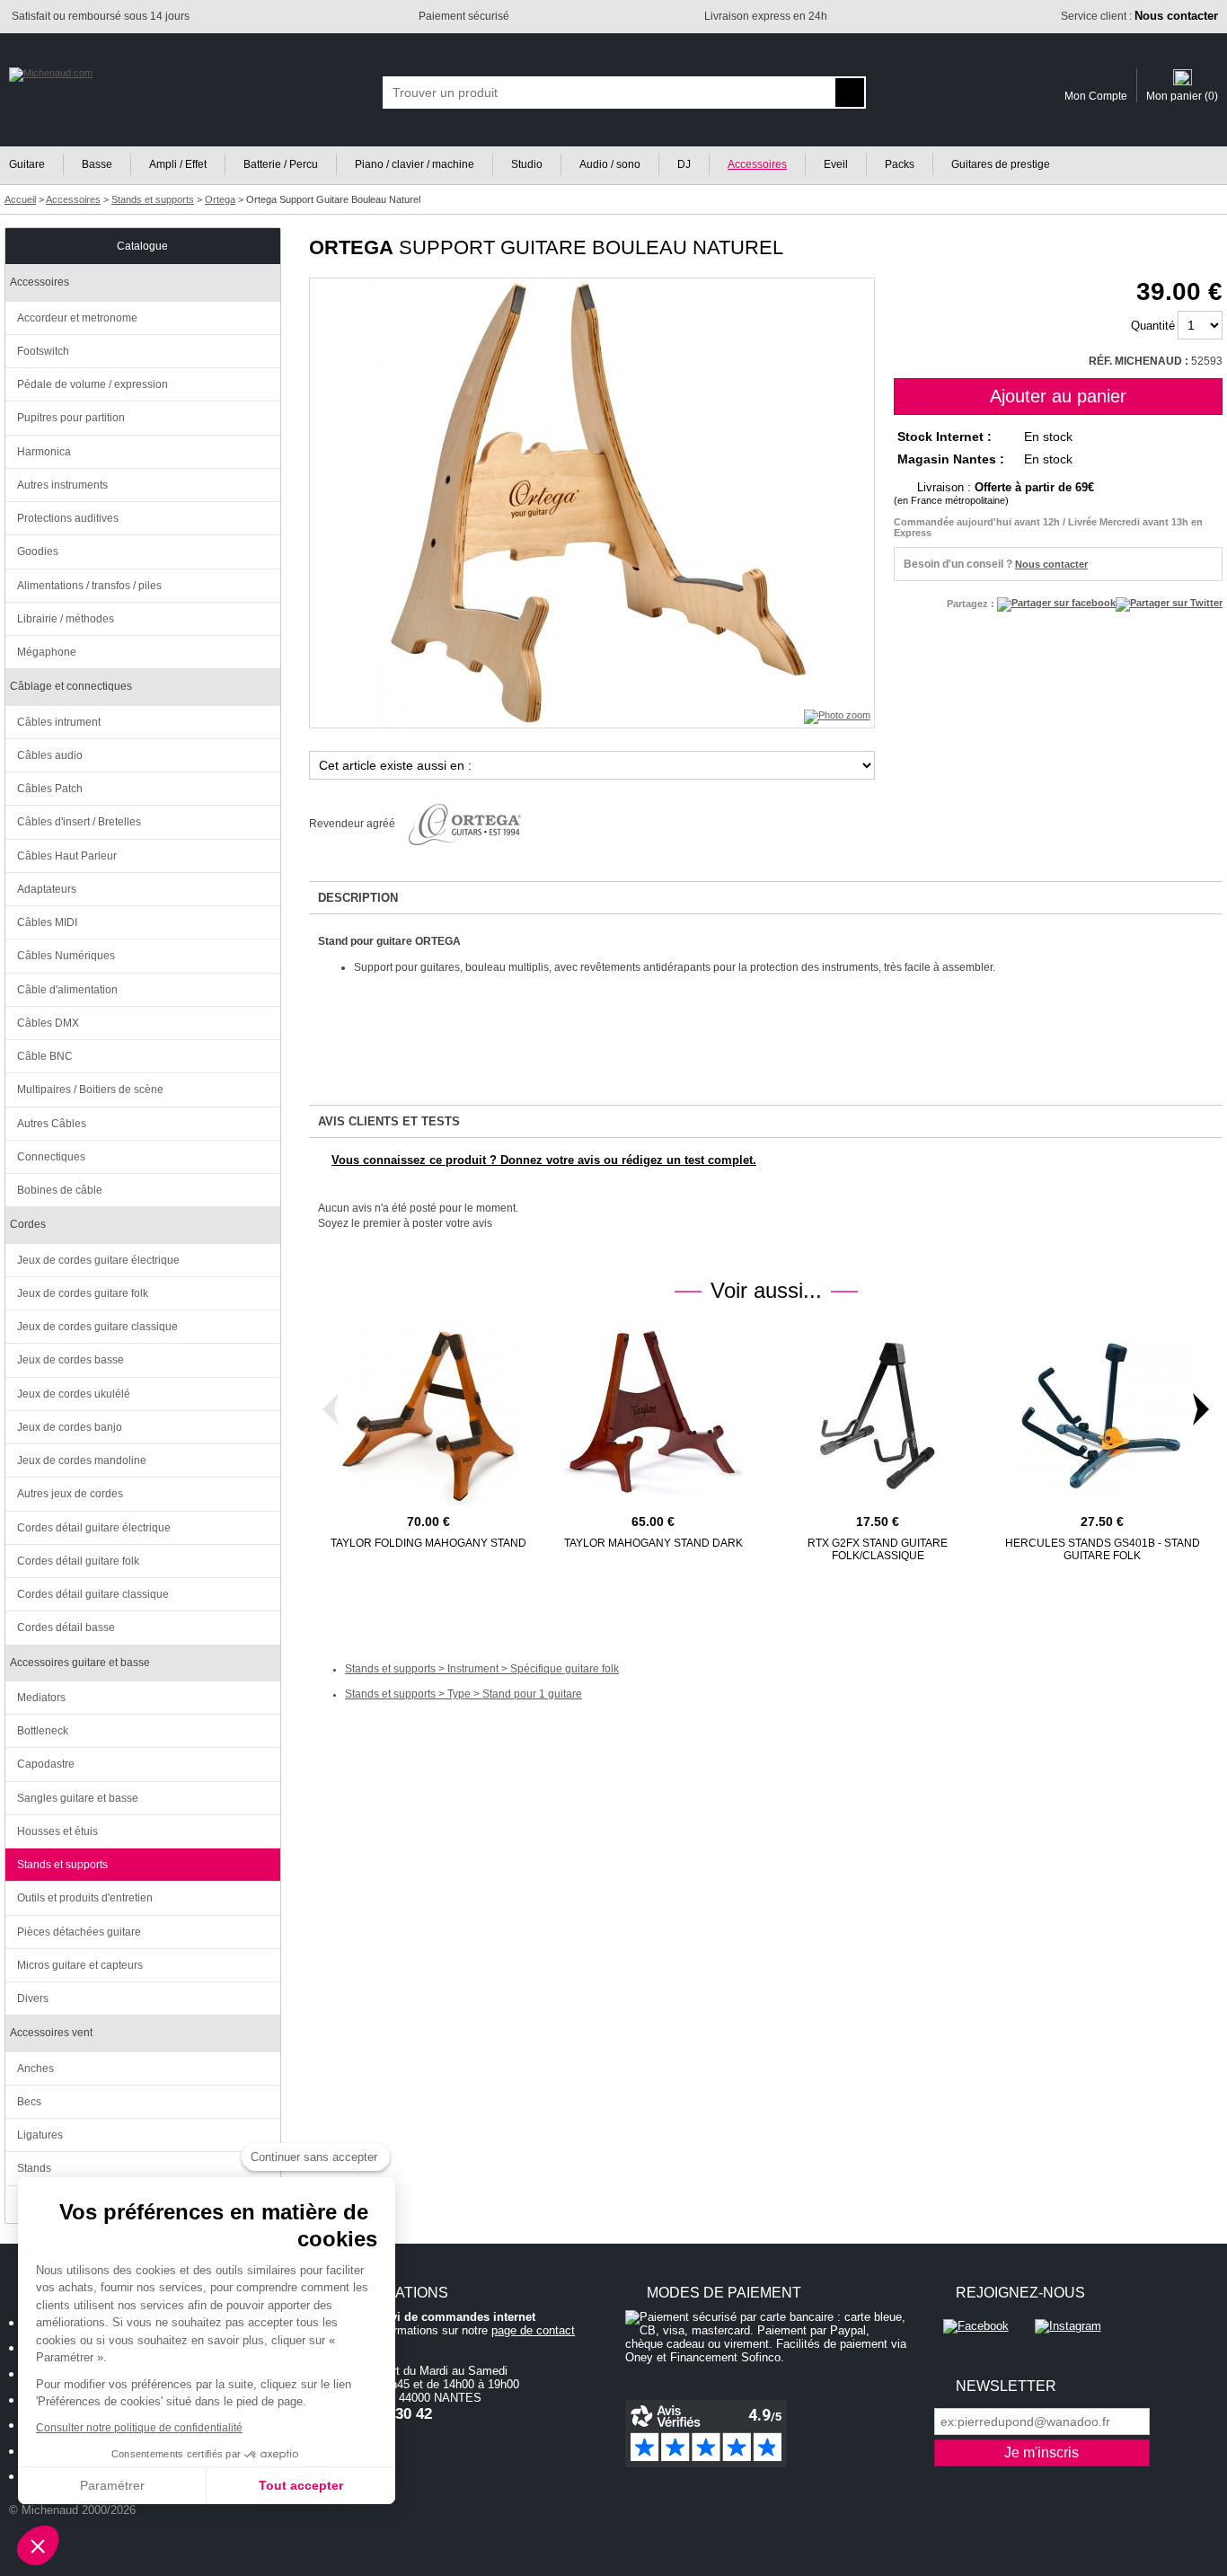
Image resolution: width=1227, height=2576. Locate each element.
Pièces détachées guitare (79, 1932)
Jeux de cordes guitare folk (83, 1293)
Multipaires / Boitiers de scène (90, 1090)
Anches (35, 2069)
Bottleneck (43, 1731)
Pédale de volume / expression (93, 384)
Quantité (1153, 326)
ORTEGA (351, 247)
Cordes (28, 1224)
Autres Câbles (52, 1124)
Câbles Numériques (66, 956)
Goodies (38, 551)
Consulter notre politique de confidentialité (139, 2428)
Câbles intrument (59, 722)
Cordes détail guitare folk (78, 1561)
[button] (38, 2545)
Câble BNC (45, 1056)
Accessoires (757, 164)
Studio (527, 164)
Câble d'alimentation (67, 990)
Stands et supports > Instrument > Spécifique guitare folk (482, 1669)
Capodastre (46, 1764)
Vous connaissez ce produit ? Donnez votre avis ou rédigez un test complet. (544, 1160)
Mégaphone (47, 652)
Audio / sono (610, 164)
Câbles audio (50, 755)
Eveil (836, 164)
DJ (684, 164)
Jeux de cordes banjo (70, 1427)
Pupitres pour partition (71, 418)
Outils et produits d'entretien (85, 1898)
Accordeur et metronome (77, 318)
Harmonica (44, 452)
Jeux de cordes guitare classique (97, 1327)
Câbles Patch (50, 789)
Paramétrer (112, 2485)
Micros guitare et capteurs (80, 1965)
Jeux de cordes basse (71, 1360)
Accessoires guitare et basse (80, 1663)
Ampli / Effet (178, 164)
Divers (33, 1998)
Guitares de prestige (1001, 164)
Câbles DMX (48, 1023)
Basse (97, 164)
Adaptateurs (47, 889)
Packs (900, 164)
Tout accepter (301, 2485)
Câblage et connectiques (71, 686)
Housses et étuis (57, 1831)
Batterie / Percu (281, 164)
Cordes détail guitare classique (93, 1594)
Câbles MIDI (47, 922)
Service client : (1139, 16)
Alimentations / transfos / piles (89, 586)
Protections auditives (68, 518)
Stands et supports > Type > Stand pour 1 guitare (463, 1694)
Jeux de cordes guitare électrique (98, 1260)
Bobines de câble (60, 1190)
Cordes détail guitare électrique (94, 1528)
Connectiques (51, 1157)
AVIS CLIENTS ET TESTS (389, 1121)
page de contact (533, 2330)
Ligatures (40, 2135)
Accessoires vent (51, 2033)
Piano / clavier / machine (415, 164)
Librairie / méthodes (66, 619)
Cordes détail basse (66, 1628)
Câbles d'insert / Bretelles (79, 822)
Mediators (41, 1698)
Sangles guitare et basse (78, 1798)
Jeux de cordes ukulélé (74, 1394)
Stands (34, 2168)
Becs (29, 2102)
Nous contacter (1051, 564)
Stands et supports (62, 1865)
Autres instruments (62, 485)
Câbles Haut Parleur (67, 856)
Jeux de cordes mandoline (82, 1460)
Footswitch (43, 351)
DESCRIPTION (358, 898)
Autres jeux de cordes (70, 1494)
